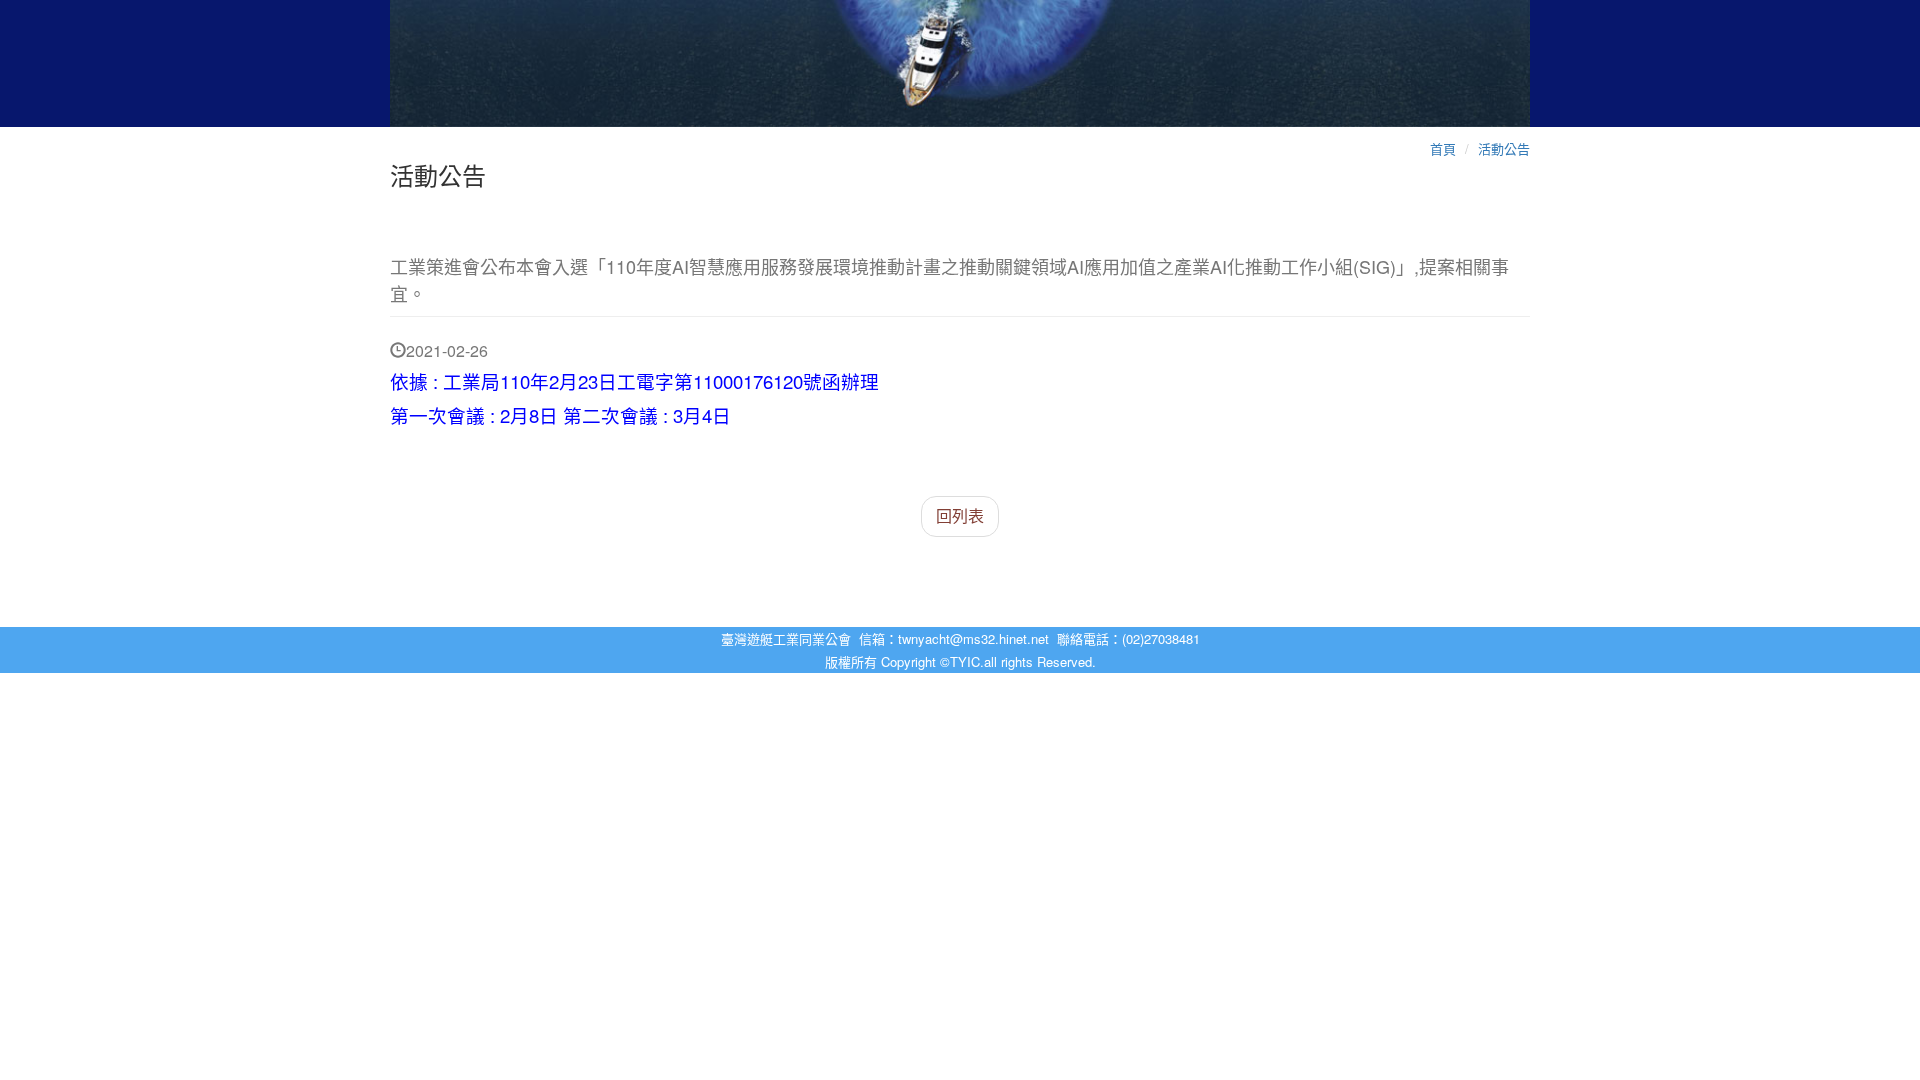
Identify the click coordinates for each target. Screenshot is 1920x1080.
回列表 (960, 515)
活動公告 (1504, 148)
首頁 (1443, 148)
